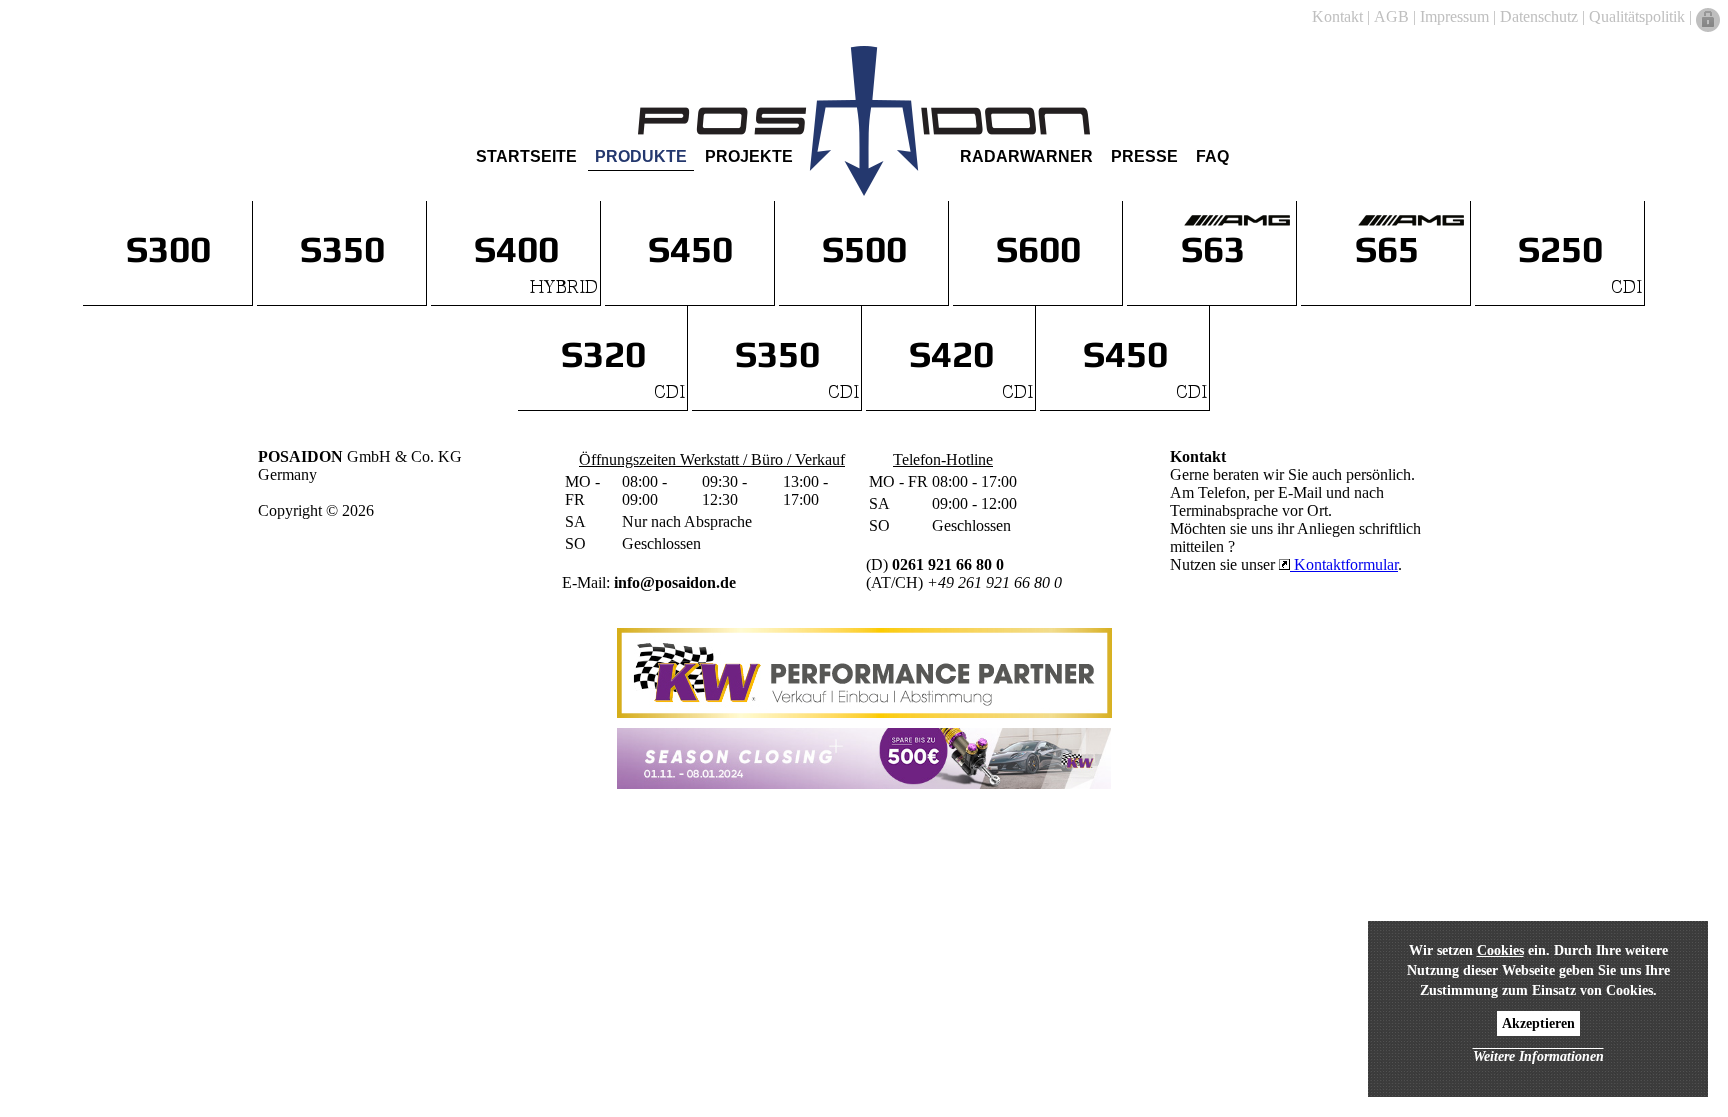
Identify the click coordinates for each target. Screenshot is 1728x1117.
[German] (20, 53)
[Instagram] (1708, 53)
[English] (44, 53)
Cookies (1500, 950)
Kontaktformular (1344, 564)
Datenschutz (1539, 16)
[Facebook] (1660, 53)
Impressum (1454, 16)
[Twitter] (1684, 53)
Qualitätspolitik (1637, 16)
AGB (1391, 16)
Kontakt (1337, 16)
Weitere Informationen (1538, 1056)
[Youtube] (1636, 53)
